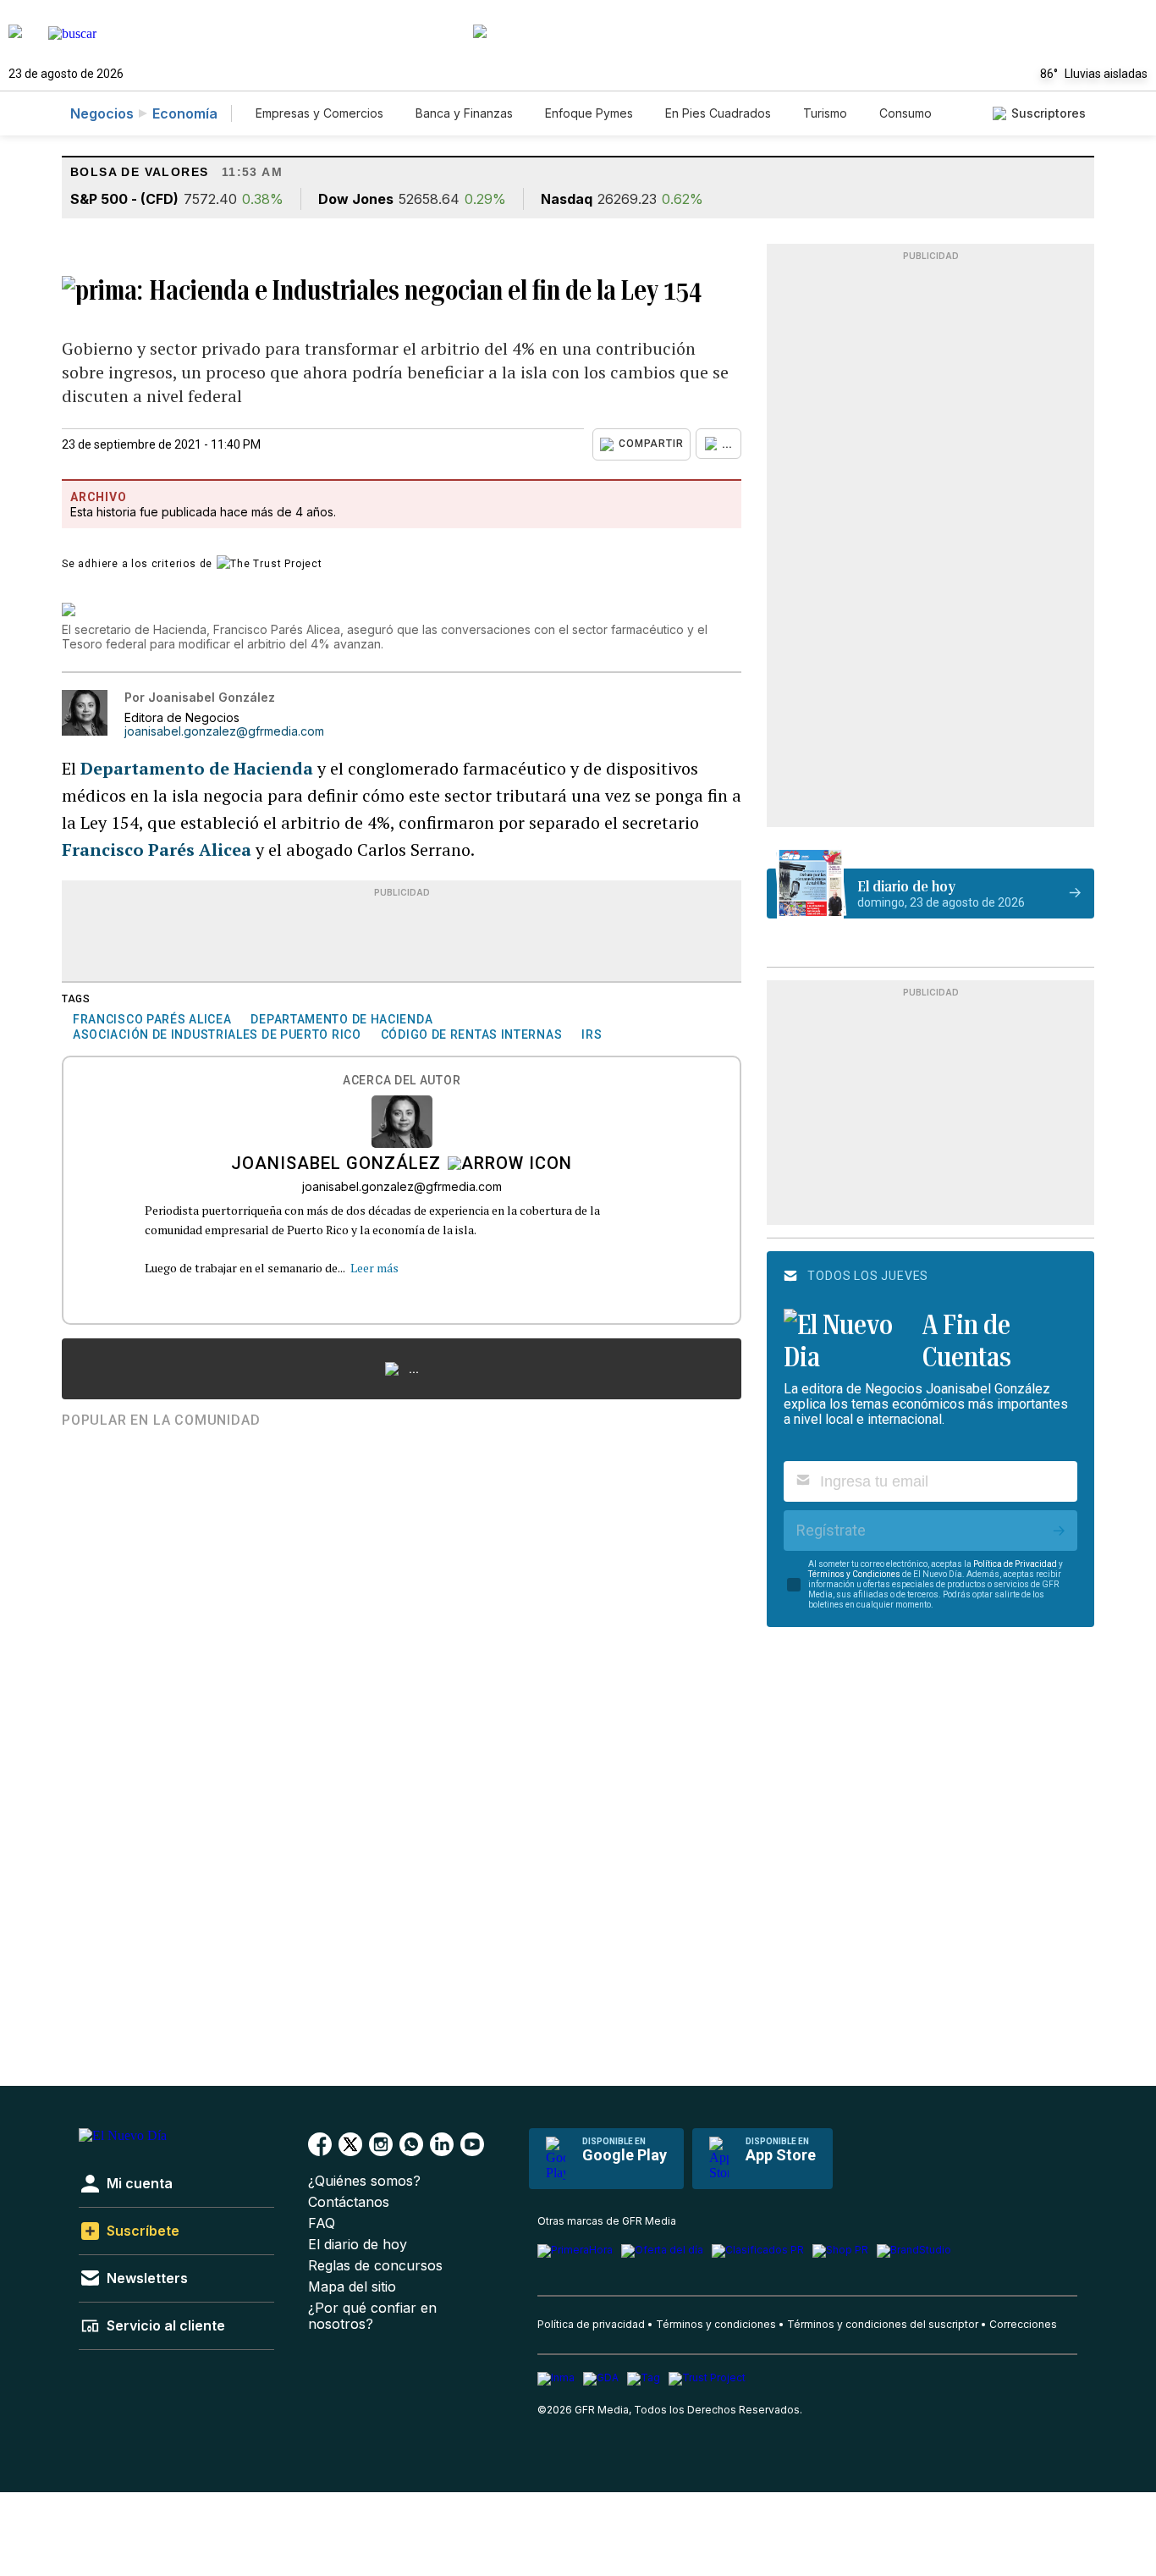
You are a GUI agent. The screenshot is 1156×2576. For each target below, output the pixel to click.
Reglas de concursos (375, 2266)
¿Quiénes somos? (364, 2181)
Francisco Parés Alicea (157, 849)
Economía (185, 113)
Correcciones (1023, 2324)
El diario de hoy (358, 2245)
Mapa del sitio (352, 2287)
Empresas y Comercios (319, 113)
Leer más (374, 1268)
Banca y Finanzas (464, 113)
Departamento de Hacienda (199, 768)
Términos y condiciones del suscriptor (883, 2324)
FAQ (322, 2223)
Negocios (102, 113)
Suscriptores (1049, 113)
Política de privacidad (591, 2324)
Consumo (906, 113)
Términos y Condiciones (854, 1574)
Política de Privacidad (1015, 1564)
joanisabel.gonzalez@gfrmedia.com (224, 731)
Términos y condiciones (716, 2324)
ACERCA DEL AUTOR (402, 1081)
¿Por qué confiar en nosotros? (372, 2316)
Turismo (825, 113)
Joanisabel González (336, 1165)
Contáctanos (349, 2202)
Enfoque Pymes (589, 113)
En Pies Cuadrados (718, 113)
